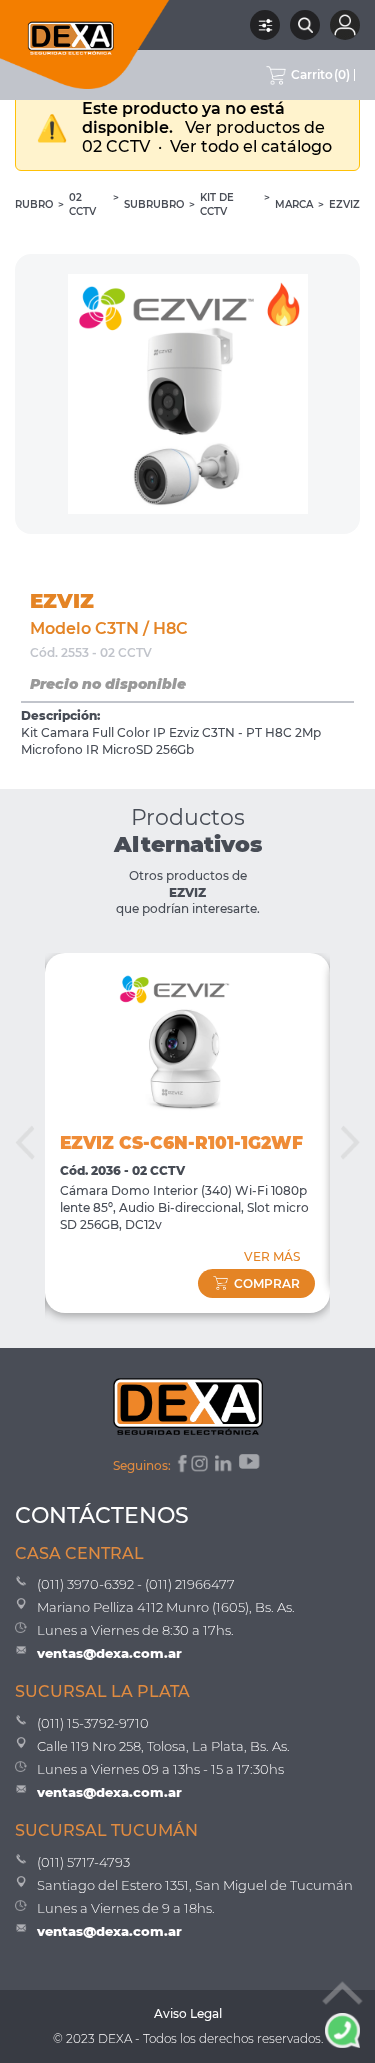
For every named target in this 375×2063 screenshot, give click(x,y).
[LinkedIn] (224, 1466)
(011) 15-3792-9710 (93, 1723)
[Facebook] (180, 1466)
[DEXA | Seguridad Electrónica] (85, 44)
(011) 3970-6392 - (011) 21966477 (136, 1584)
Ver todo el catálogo (251, 146)
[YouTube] (251, 1466)
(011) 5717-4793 (83, 1862)
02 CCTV (82, 204)
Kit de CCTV (217, 204)
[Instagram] (201, 1466)
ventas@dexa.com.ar (109, 1653)
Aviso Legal (188, 2013)
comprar (267, 1283)
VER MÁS (272, 1256)
